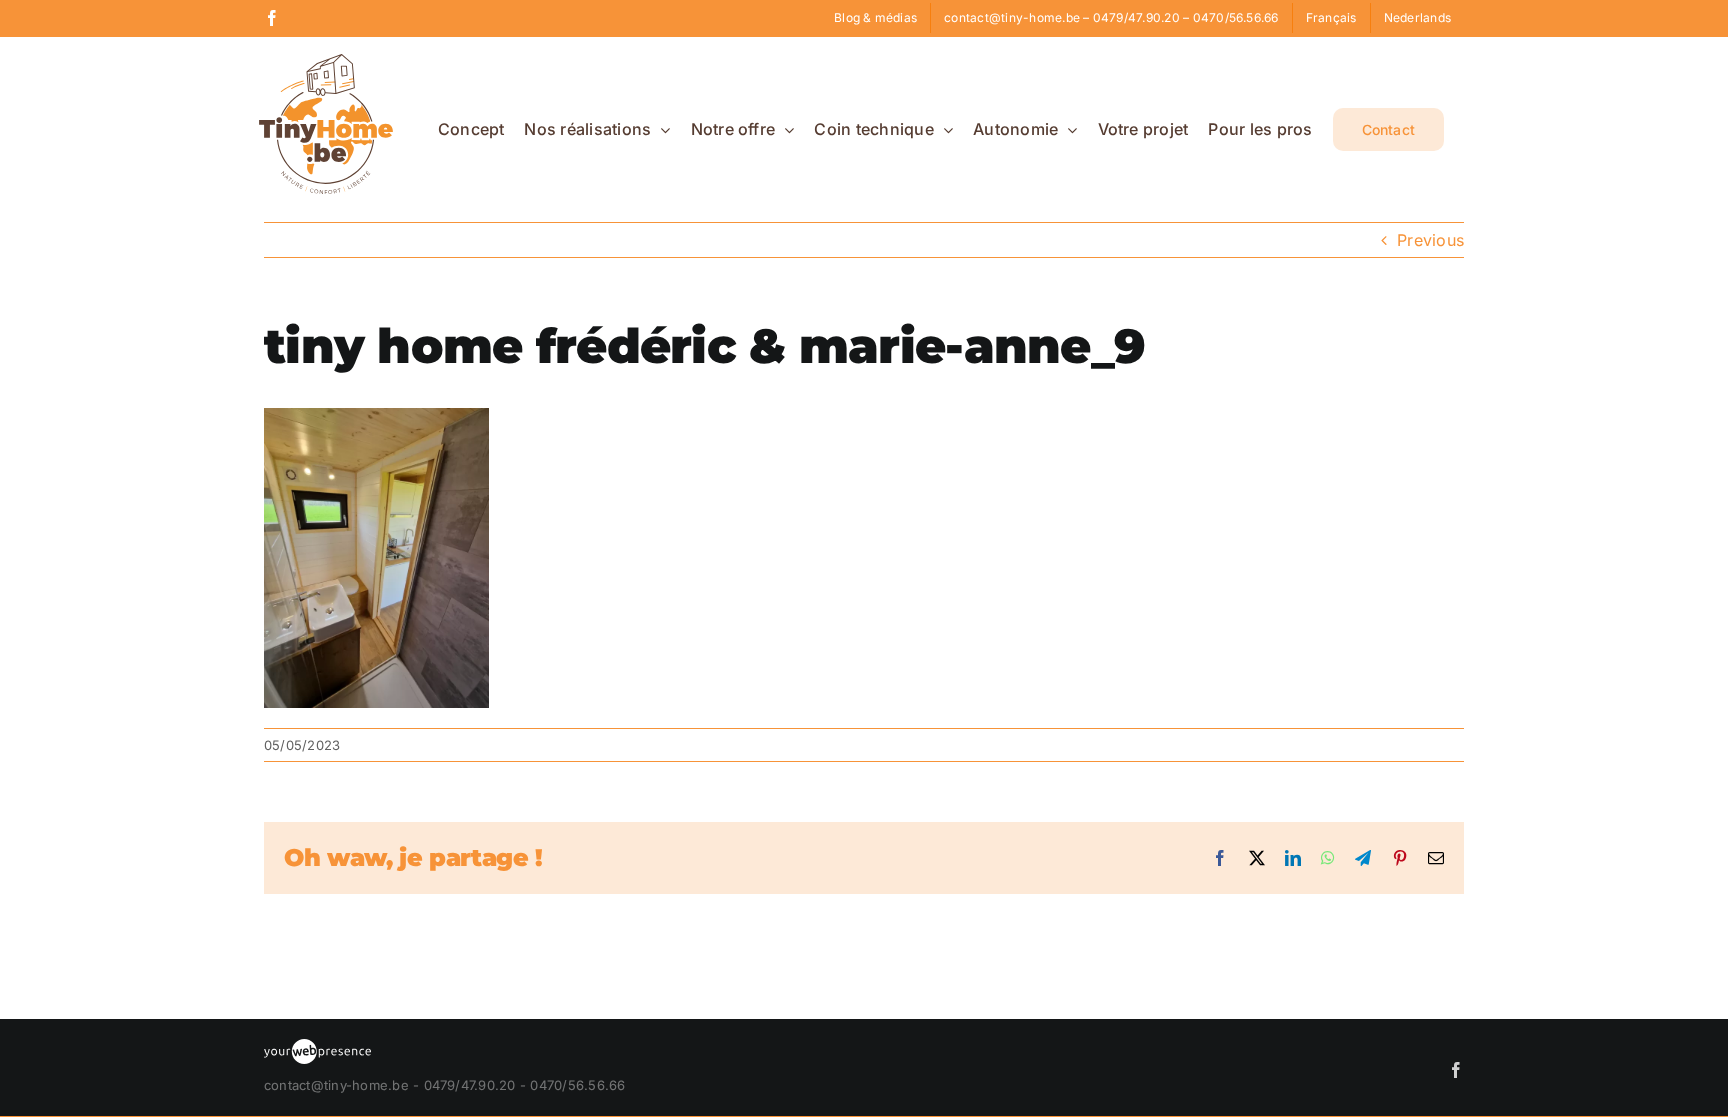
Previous (1430, 240)
